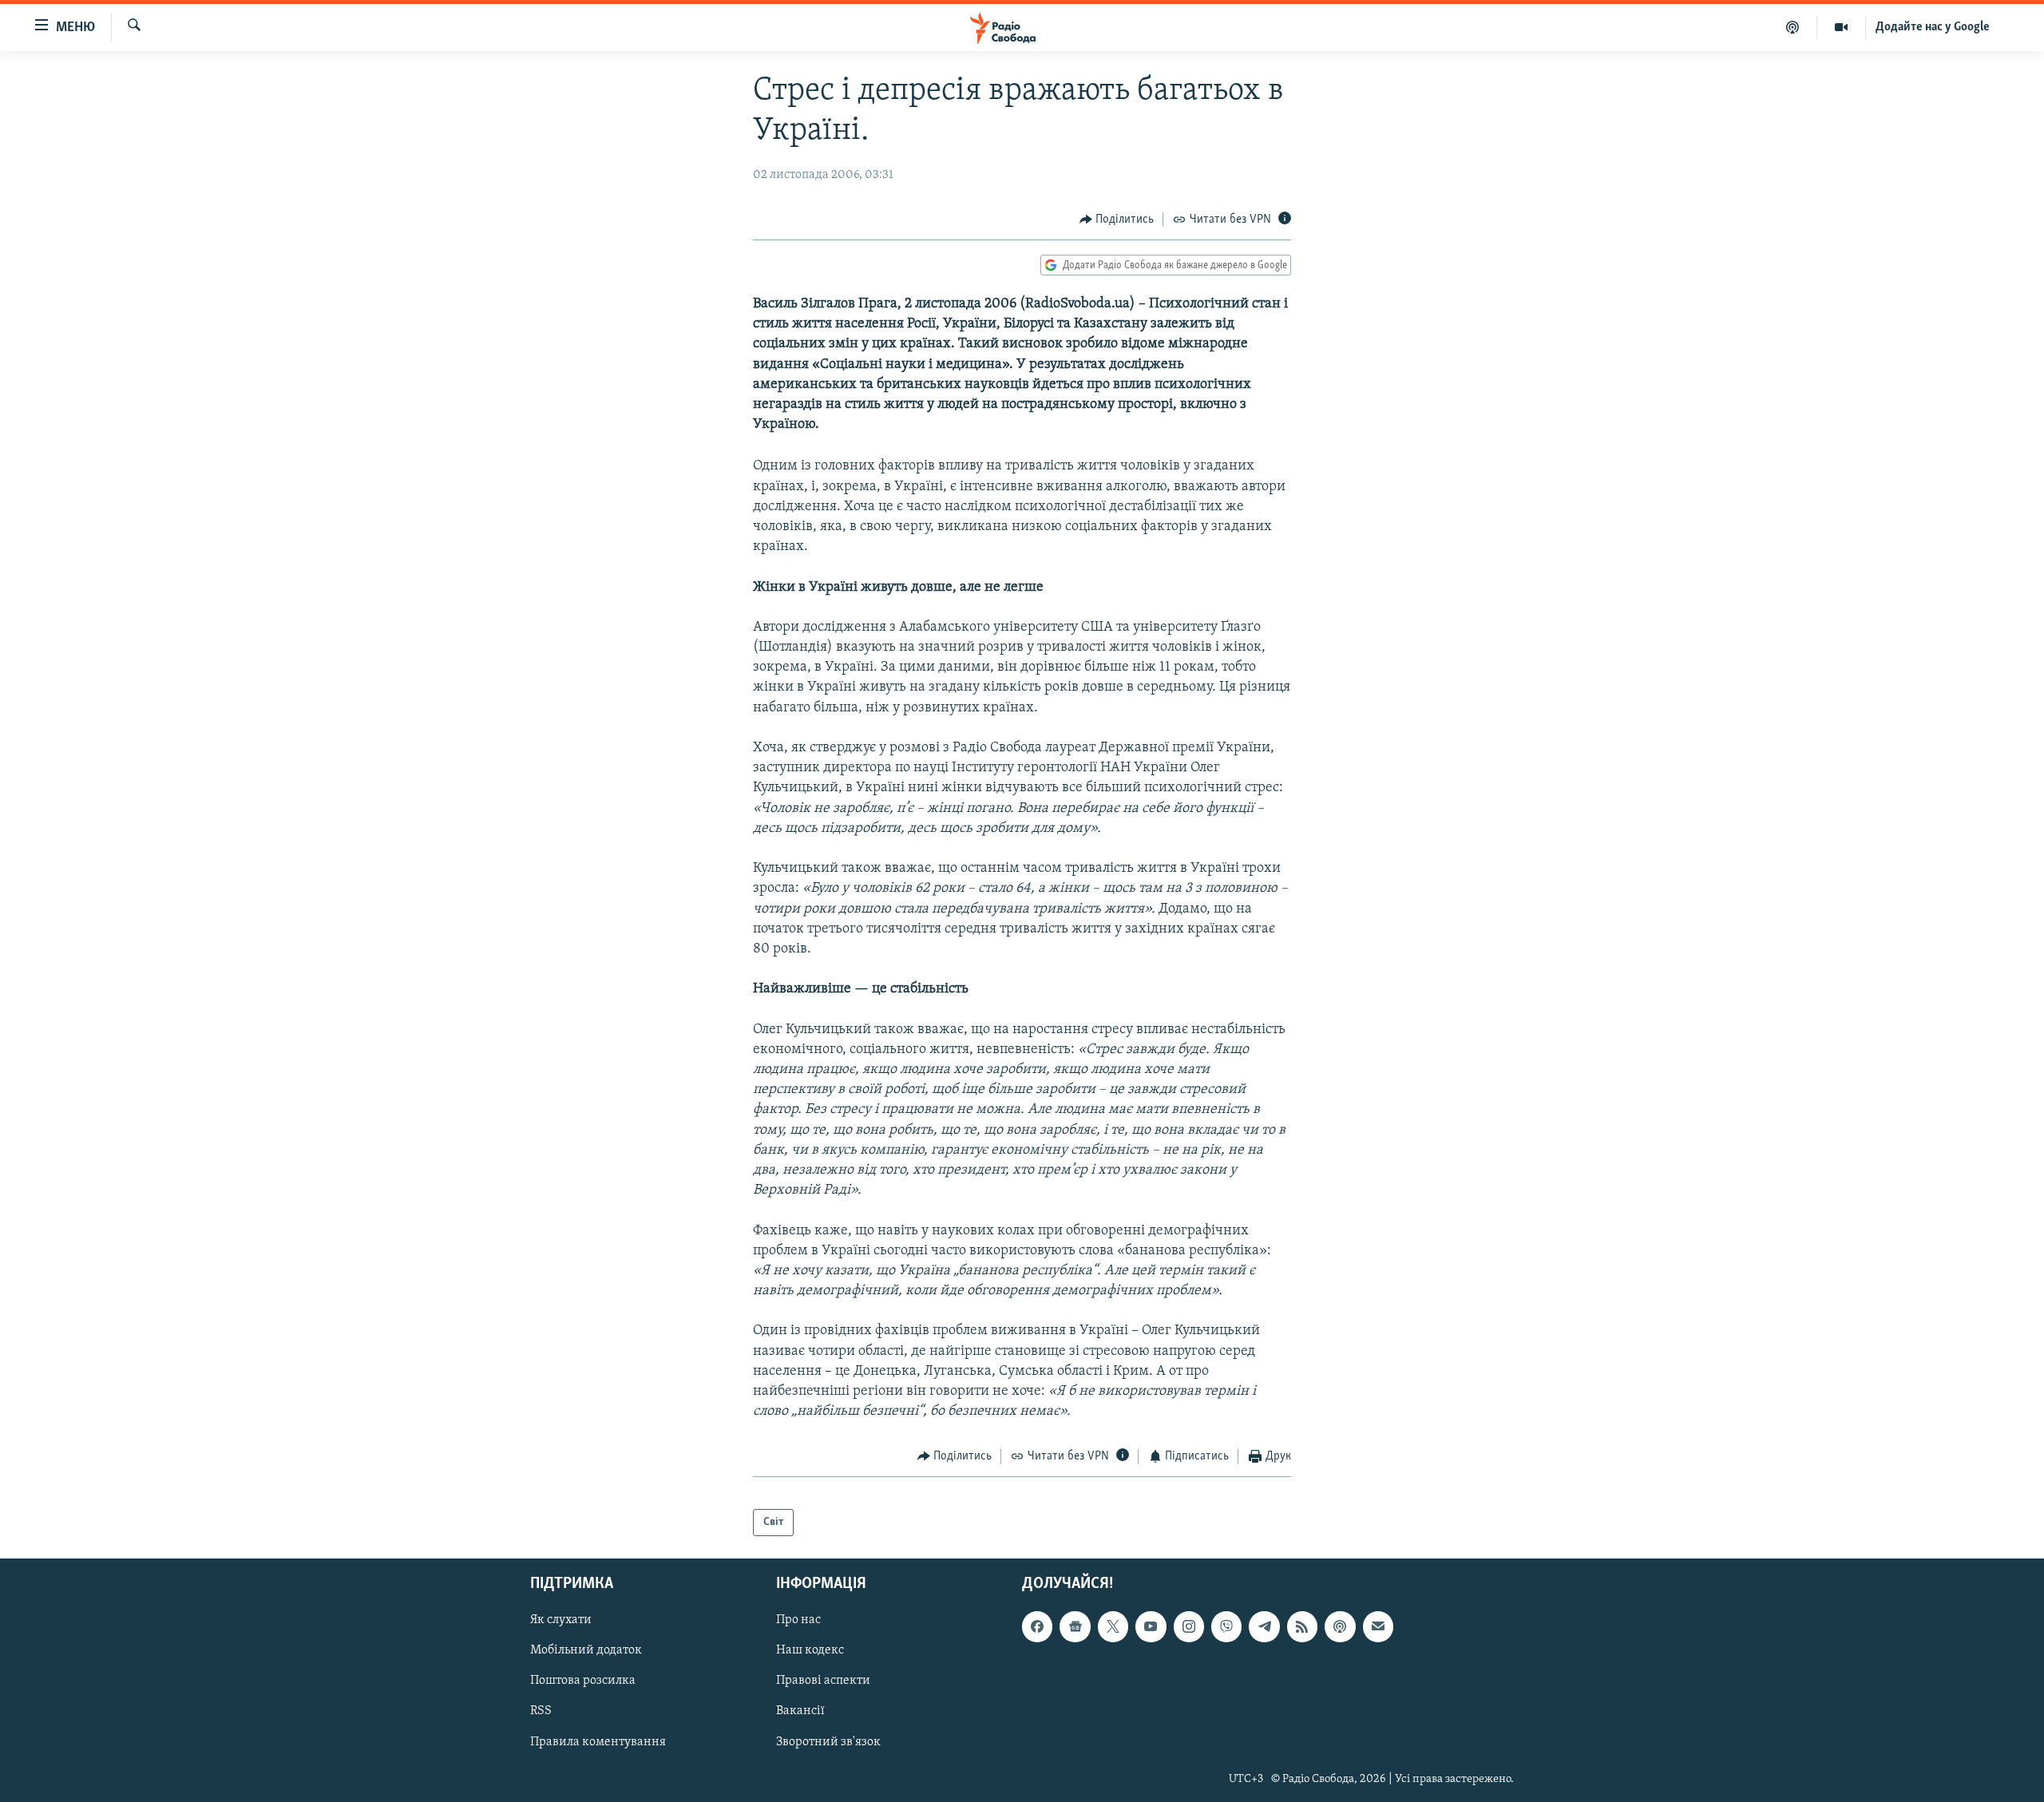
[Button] (1117, 220)
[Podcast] (1340, 1627)
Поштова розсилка (583, 1681)
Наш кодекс (810, 1651)
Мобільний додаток (586, 1651)
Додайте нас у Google (1933, 27)
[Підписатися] (1378, 1627)
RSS (541, 1712)
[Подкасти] (1793, 27)
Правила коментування (598, 1742)
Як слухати (561, 1621)
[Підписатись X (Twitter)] (1113, 1627)
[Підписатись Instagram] (1189, 1627)
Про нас (798, 1621)
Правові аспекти (823, 1681)
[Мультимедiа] (1842, 27)
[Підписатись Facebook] (1037, 1627)
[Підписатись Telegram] (1264, 1627)
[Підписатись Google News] (1075, 1627)
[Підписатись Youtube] (1151, 1627)
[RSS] (1302, 1627)
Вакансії (800, 1712)
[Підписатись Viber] (1226, 1627)
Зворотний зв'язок (828, 1742)
